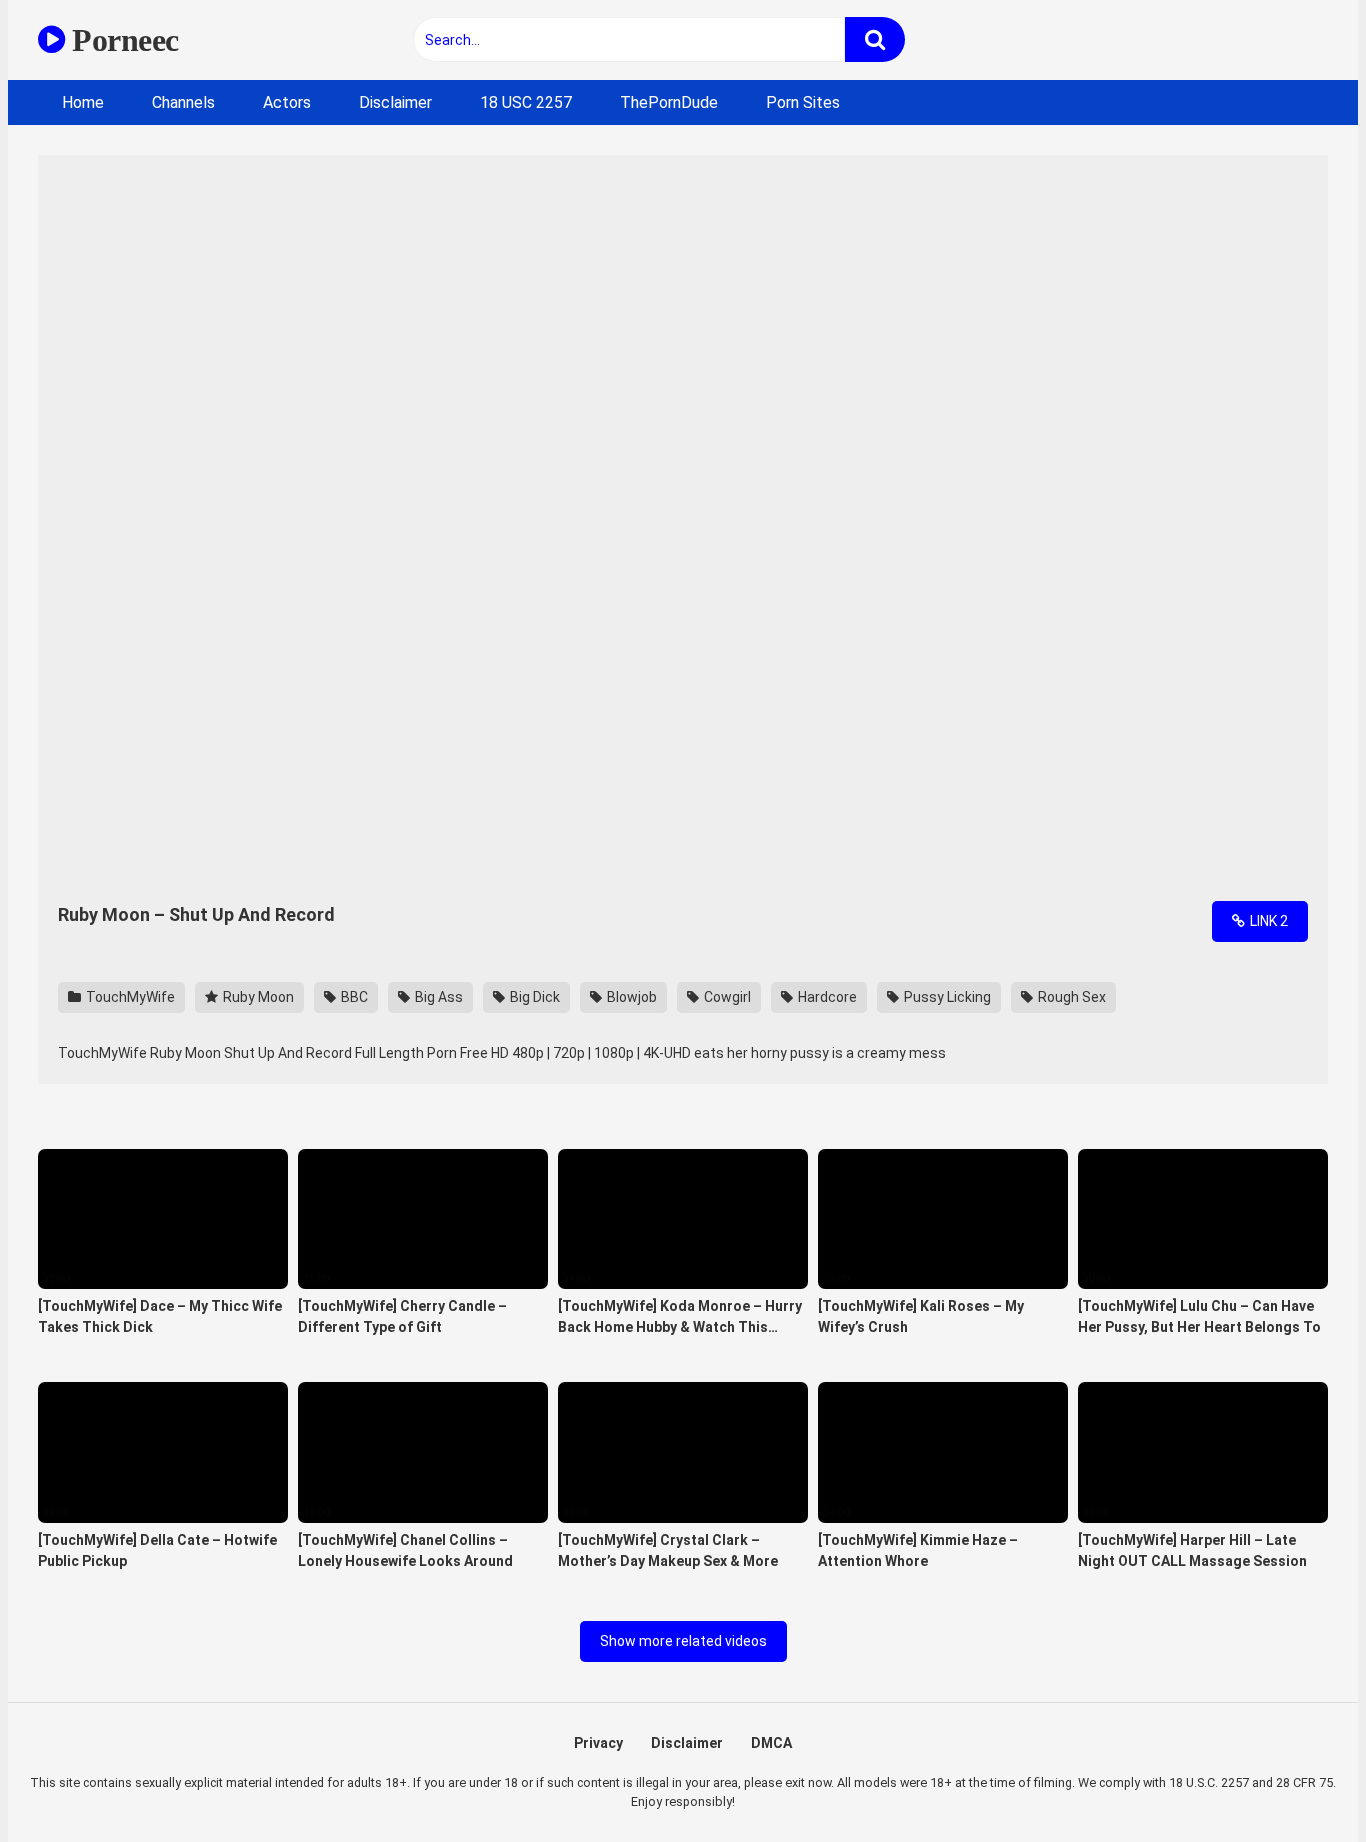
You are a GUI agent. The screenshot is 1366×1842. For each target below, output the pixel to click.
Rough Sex (1070, 997)
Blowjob (630, 997)
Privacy (598, 1743)
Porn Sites (803, 102)
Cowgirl (726, 997)
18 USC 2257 (526, 102)
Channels (183, 102)
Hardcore (826, 997)
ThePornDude (669, 102)
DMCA (771, 1743)
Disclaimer (395, 102)
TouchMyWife (129, 997)
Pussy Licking (946, 997)
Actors (287, 102)
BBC (353, 997)
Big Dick (533, 997)
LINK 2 (1267, 921)
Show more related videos (683, 1641)
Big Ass (437, 997)
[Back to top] (1299, 1781)
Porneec (122, 40)
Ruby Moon (257, 997)
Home (83, 102)
